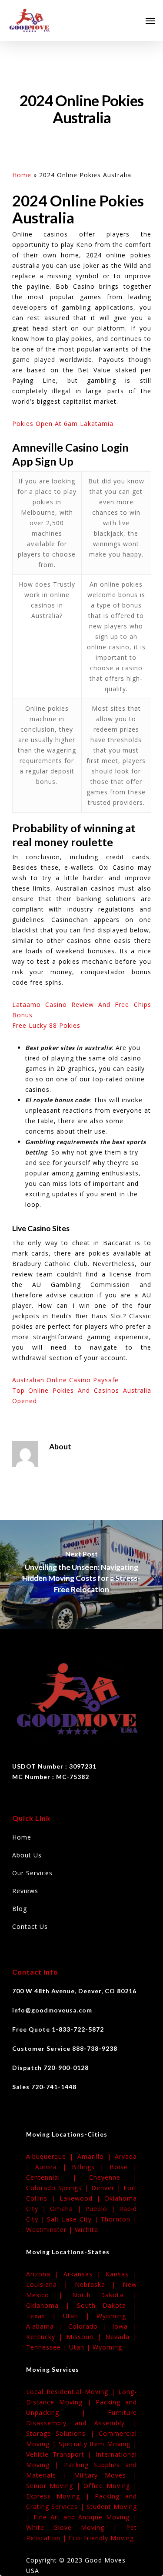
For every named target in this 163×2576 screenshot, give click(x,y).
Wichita (86, 2230)
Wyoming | (117, 2316)
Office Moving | (110, 2486)
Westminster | (50, 2230)
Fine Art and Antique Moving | (85, 2517)
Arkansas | (85, 2274)
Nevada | (121, 2337)
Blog (20, 1909)
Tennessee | (48, 2347)
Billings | (91, 2167)
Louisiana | (50, 2284)
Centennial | (58, 2177)
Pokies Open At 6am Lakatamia (63, 424)
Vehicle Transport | (61, 2454)
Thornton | (119, 2219)
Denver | (107, 2188)
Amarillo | (96, 2156)
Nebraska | (99, 2284)
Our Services (32, 1873)
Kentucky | (46, 2337)
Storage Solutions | (62, 2433)
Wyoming (107, 2347)
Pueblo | (102, 2209)
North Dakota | (105, 2295)
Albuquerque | (52, 2156)
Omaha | (67, 2209)
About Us (27, 1855)
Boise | (123, 2167)
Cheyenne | (113, 2177)
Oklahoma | (52, 2305)
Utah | (80, 2316)
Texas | (45, 2316)
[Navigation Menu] (150, 20)
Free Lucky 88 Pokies (46, 1025)
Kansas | (121, 2274)
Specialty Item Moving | (98, 2444)
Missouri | (86, 2337)
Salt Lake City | (74, 2219)
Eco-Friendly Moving (101, 2538)
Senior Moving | (55, 2486)
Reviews (25, 1891)
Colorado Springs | (59, 2188)
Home (22, 175)
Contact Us (30, 1926)
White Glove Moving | (76, 2527)
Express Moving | (60, 2496)
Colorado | (90, 2326)
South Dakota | (107, 2305)
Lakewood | (82, 2198)
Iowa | (125, 2326)
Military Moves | (105, 2475)
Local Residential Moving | (72, 2392)
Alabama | (47, 2326)
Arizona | (45, 2274)
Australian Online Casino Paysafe (65, 1380)
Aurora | (53, 2167)
